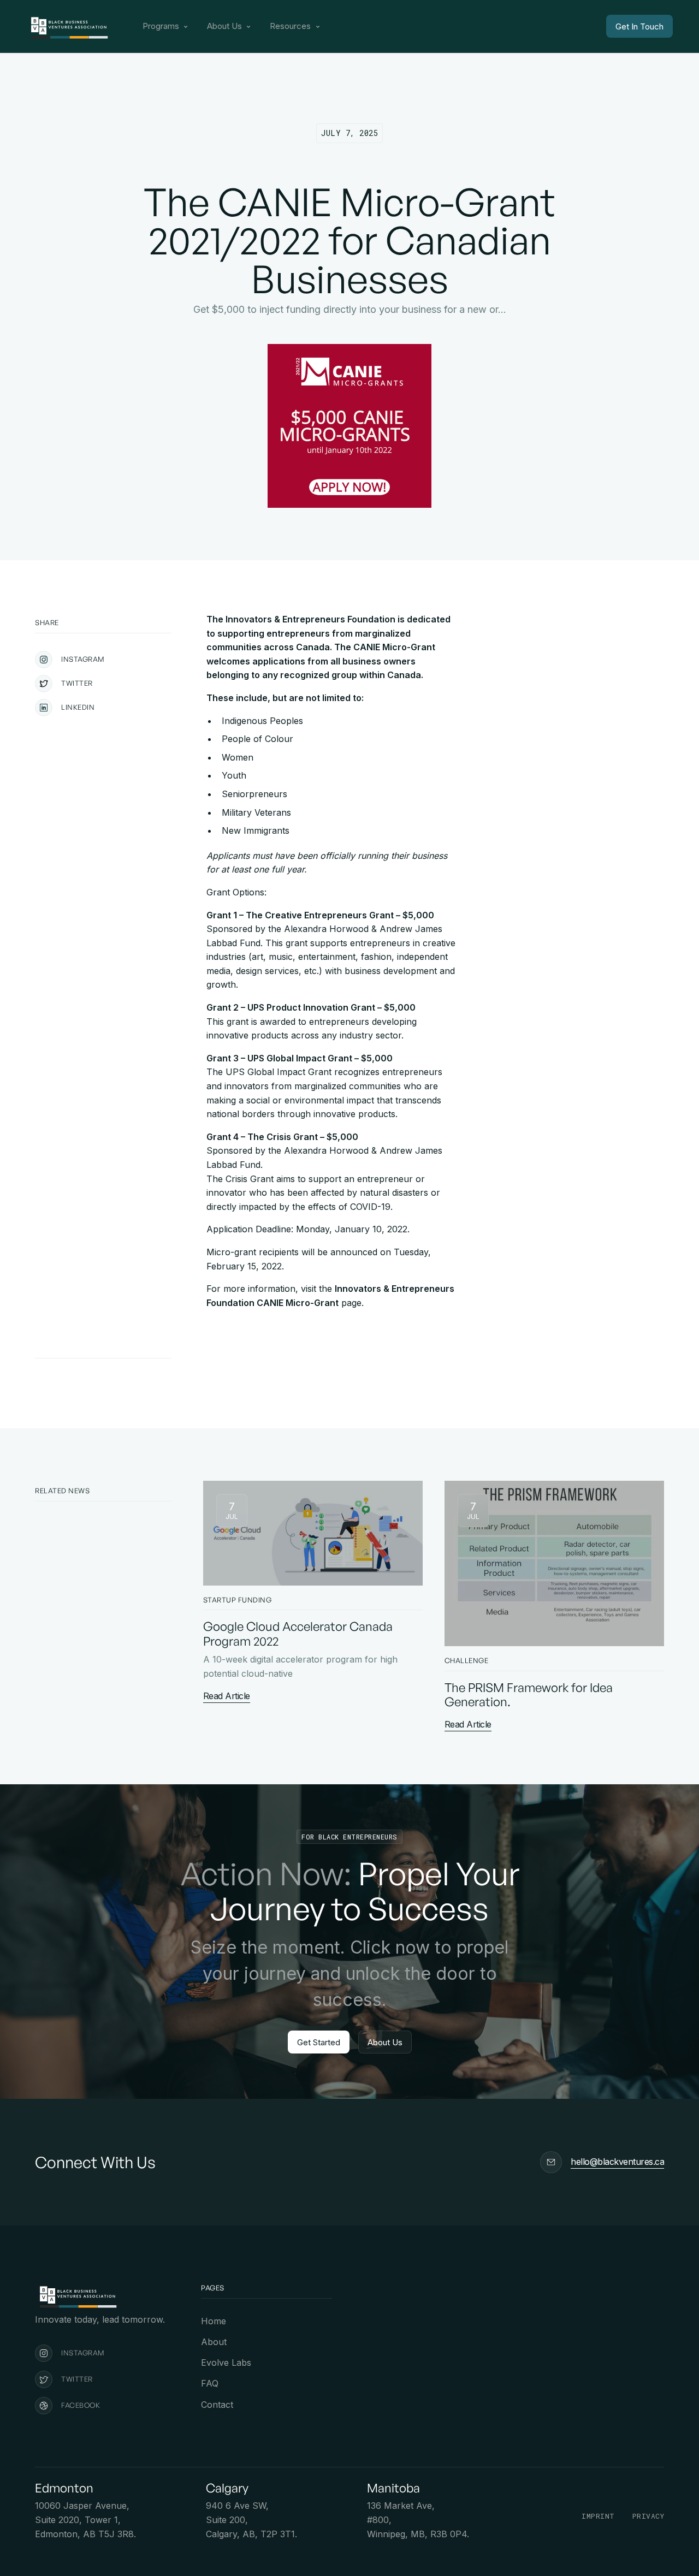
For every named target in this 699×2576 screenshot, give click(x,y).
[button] (166, 26)
